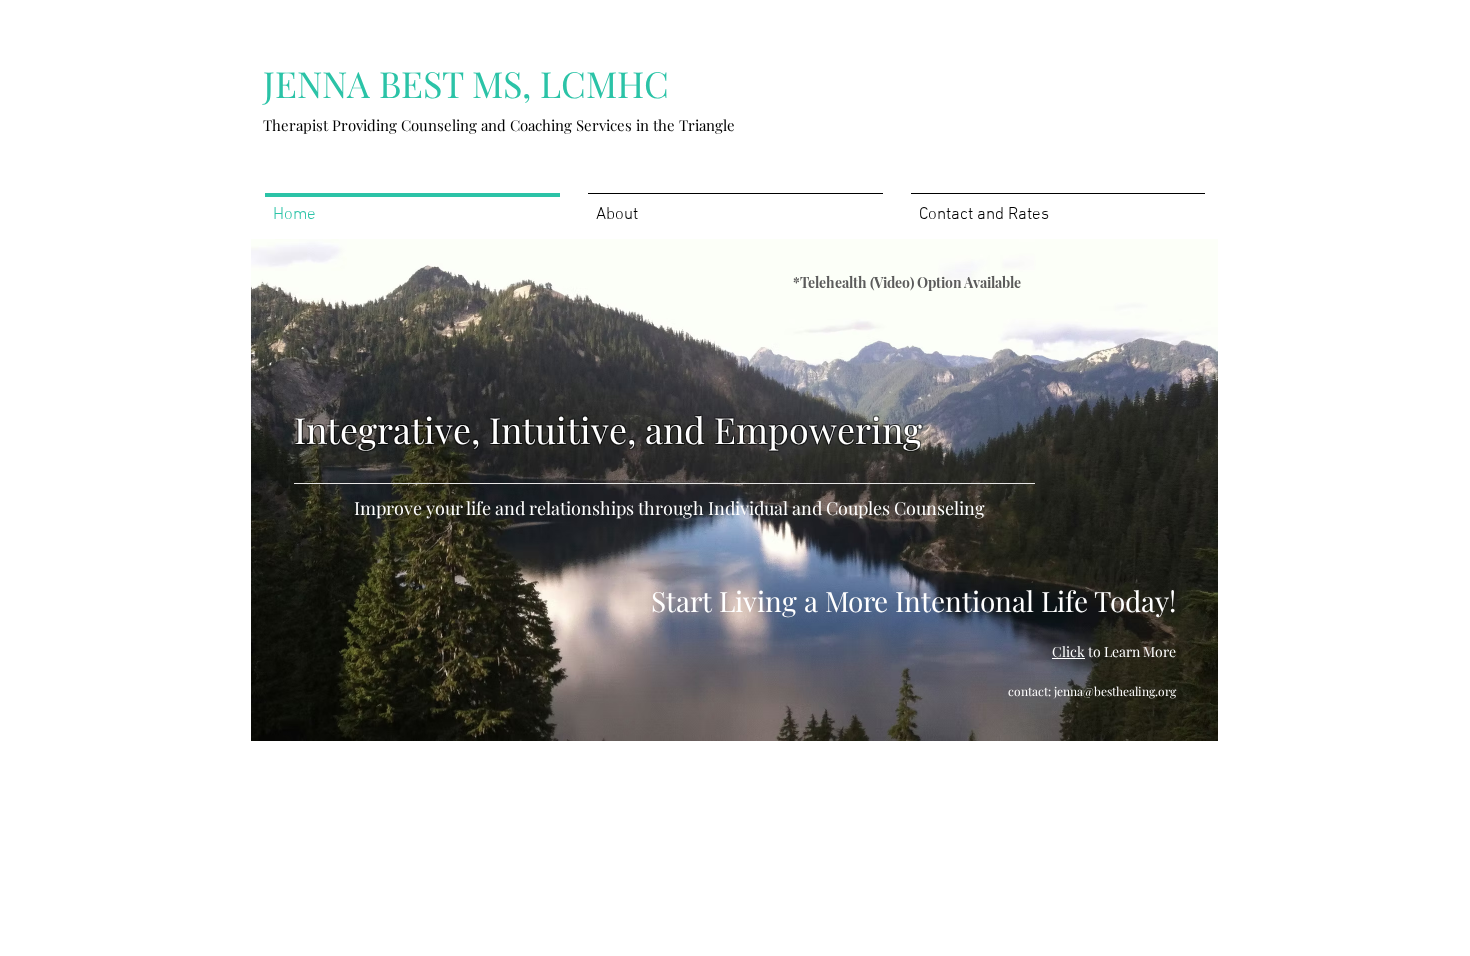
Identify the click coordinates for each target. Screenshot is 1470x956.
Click (1068, 651)
